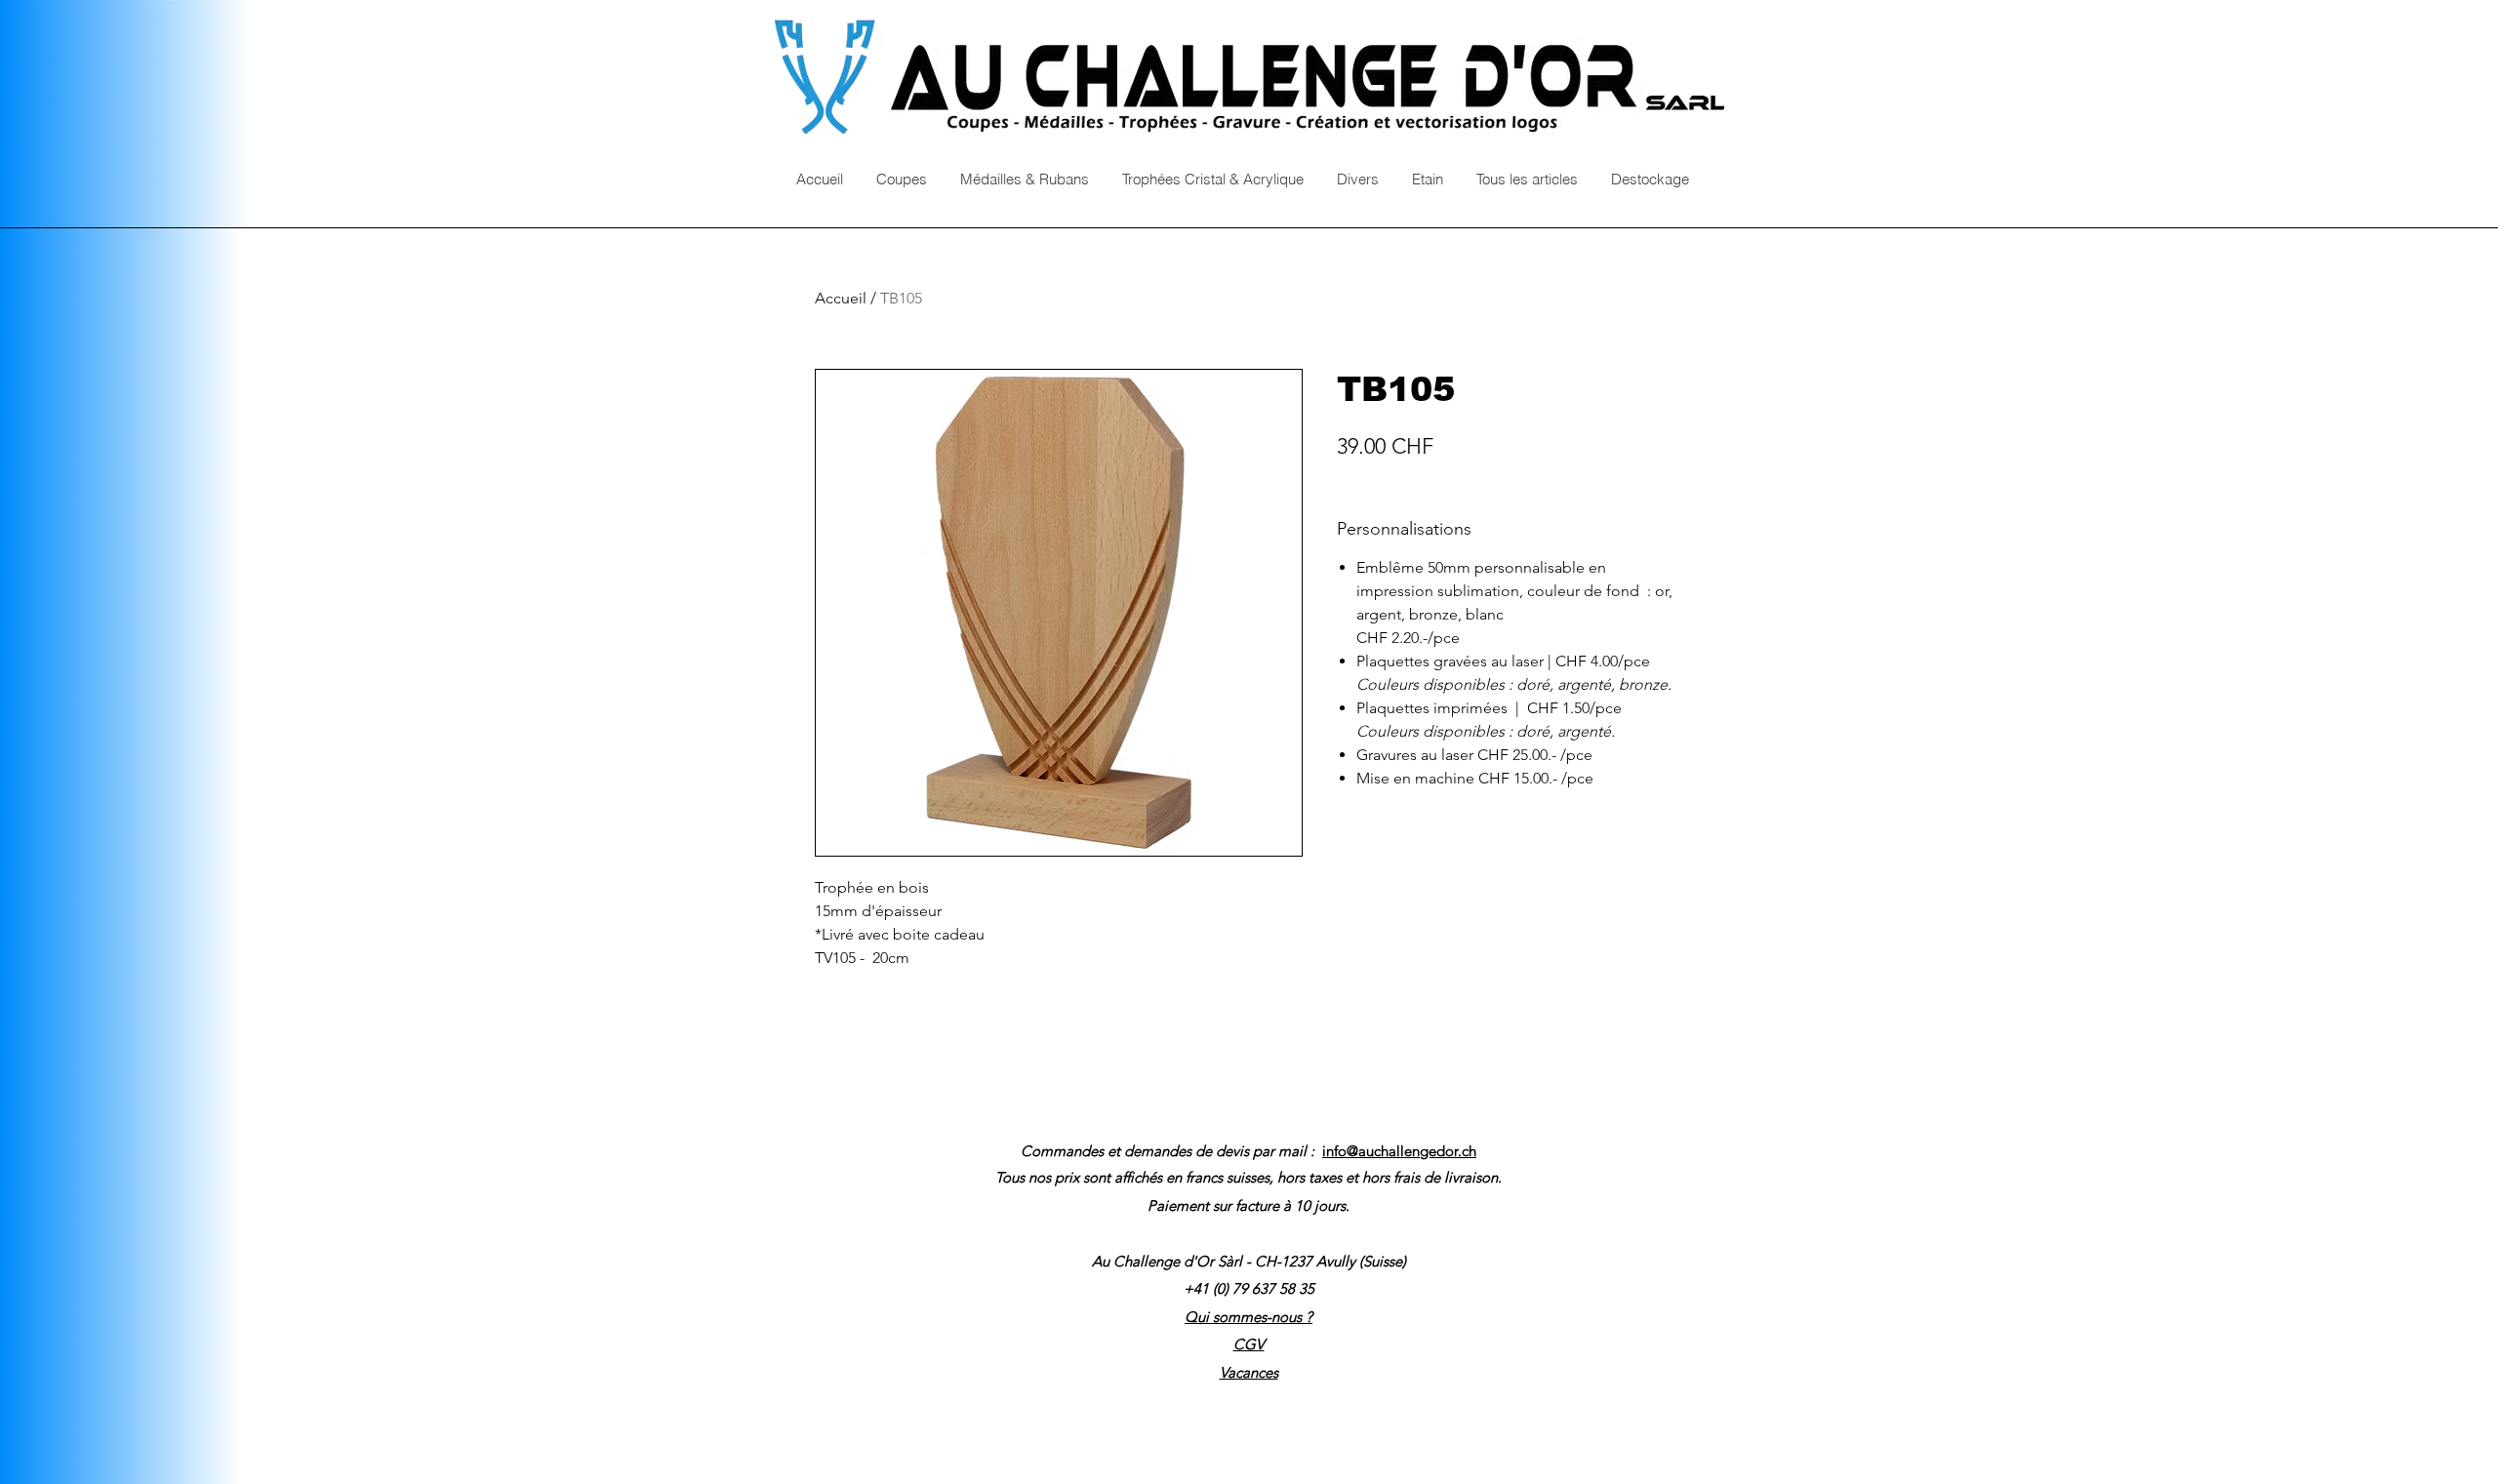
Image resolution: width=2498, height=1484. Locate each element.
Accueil (841, 298)
